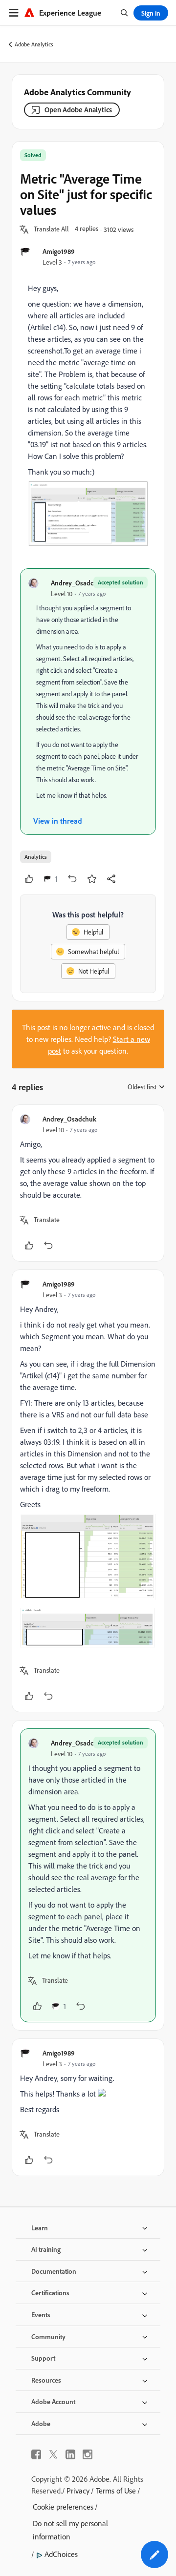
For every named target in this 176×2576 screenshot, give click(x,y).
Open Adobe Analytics (78, 110)
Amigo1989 (59, 251)
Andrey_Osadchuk (78, 583)
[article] (88, 1183)
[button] (51, 229)
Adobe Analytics (34, 44)
